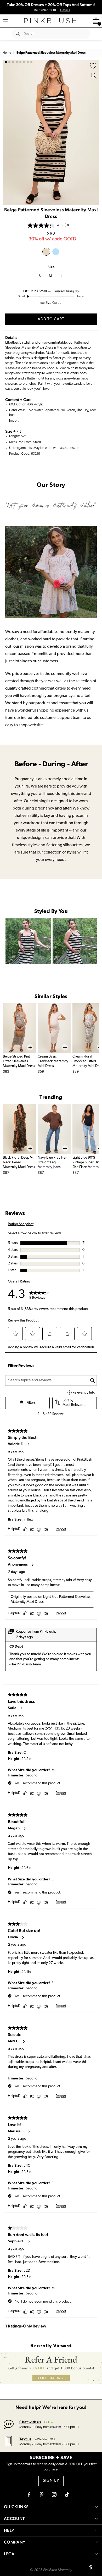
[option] (51, 132)
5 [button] (20, 62)
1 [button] (6, 62)
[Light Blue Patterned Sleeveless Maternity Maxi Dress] (56, 252)
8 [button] (31, 62)
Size (51, 267)
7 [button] (28, 62)
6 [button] (24, 62)
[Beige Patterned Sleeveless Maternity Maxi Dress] (46, 252)
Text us (25, 2439)
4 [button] (17, 62)
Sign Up (51, 2481)
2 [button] (9, 62)
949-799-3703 (45, 2439)
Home (7, 53)
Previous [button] (8, 132)
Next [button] (94, 132)
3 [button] (13, 62)
